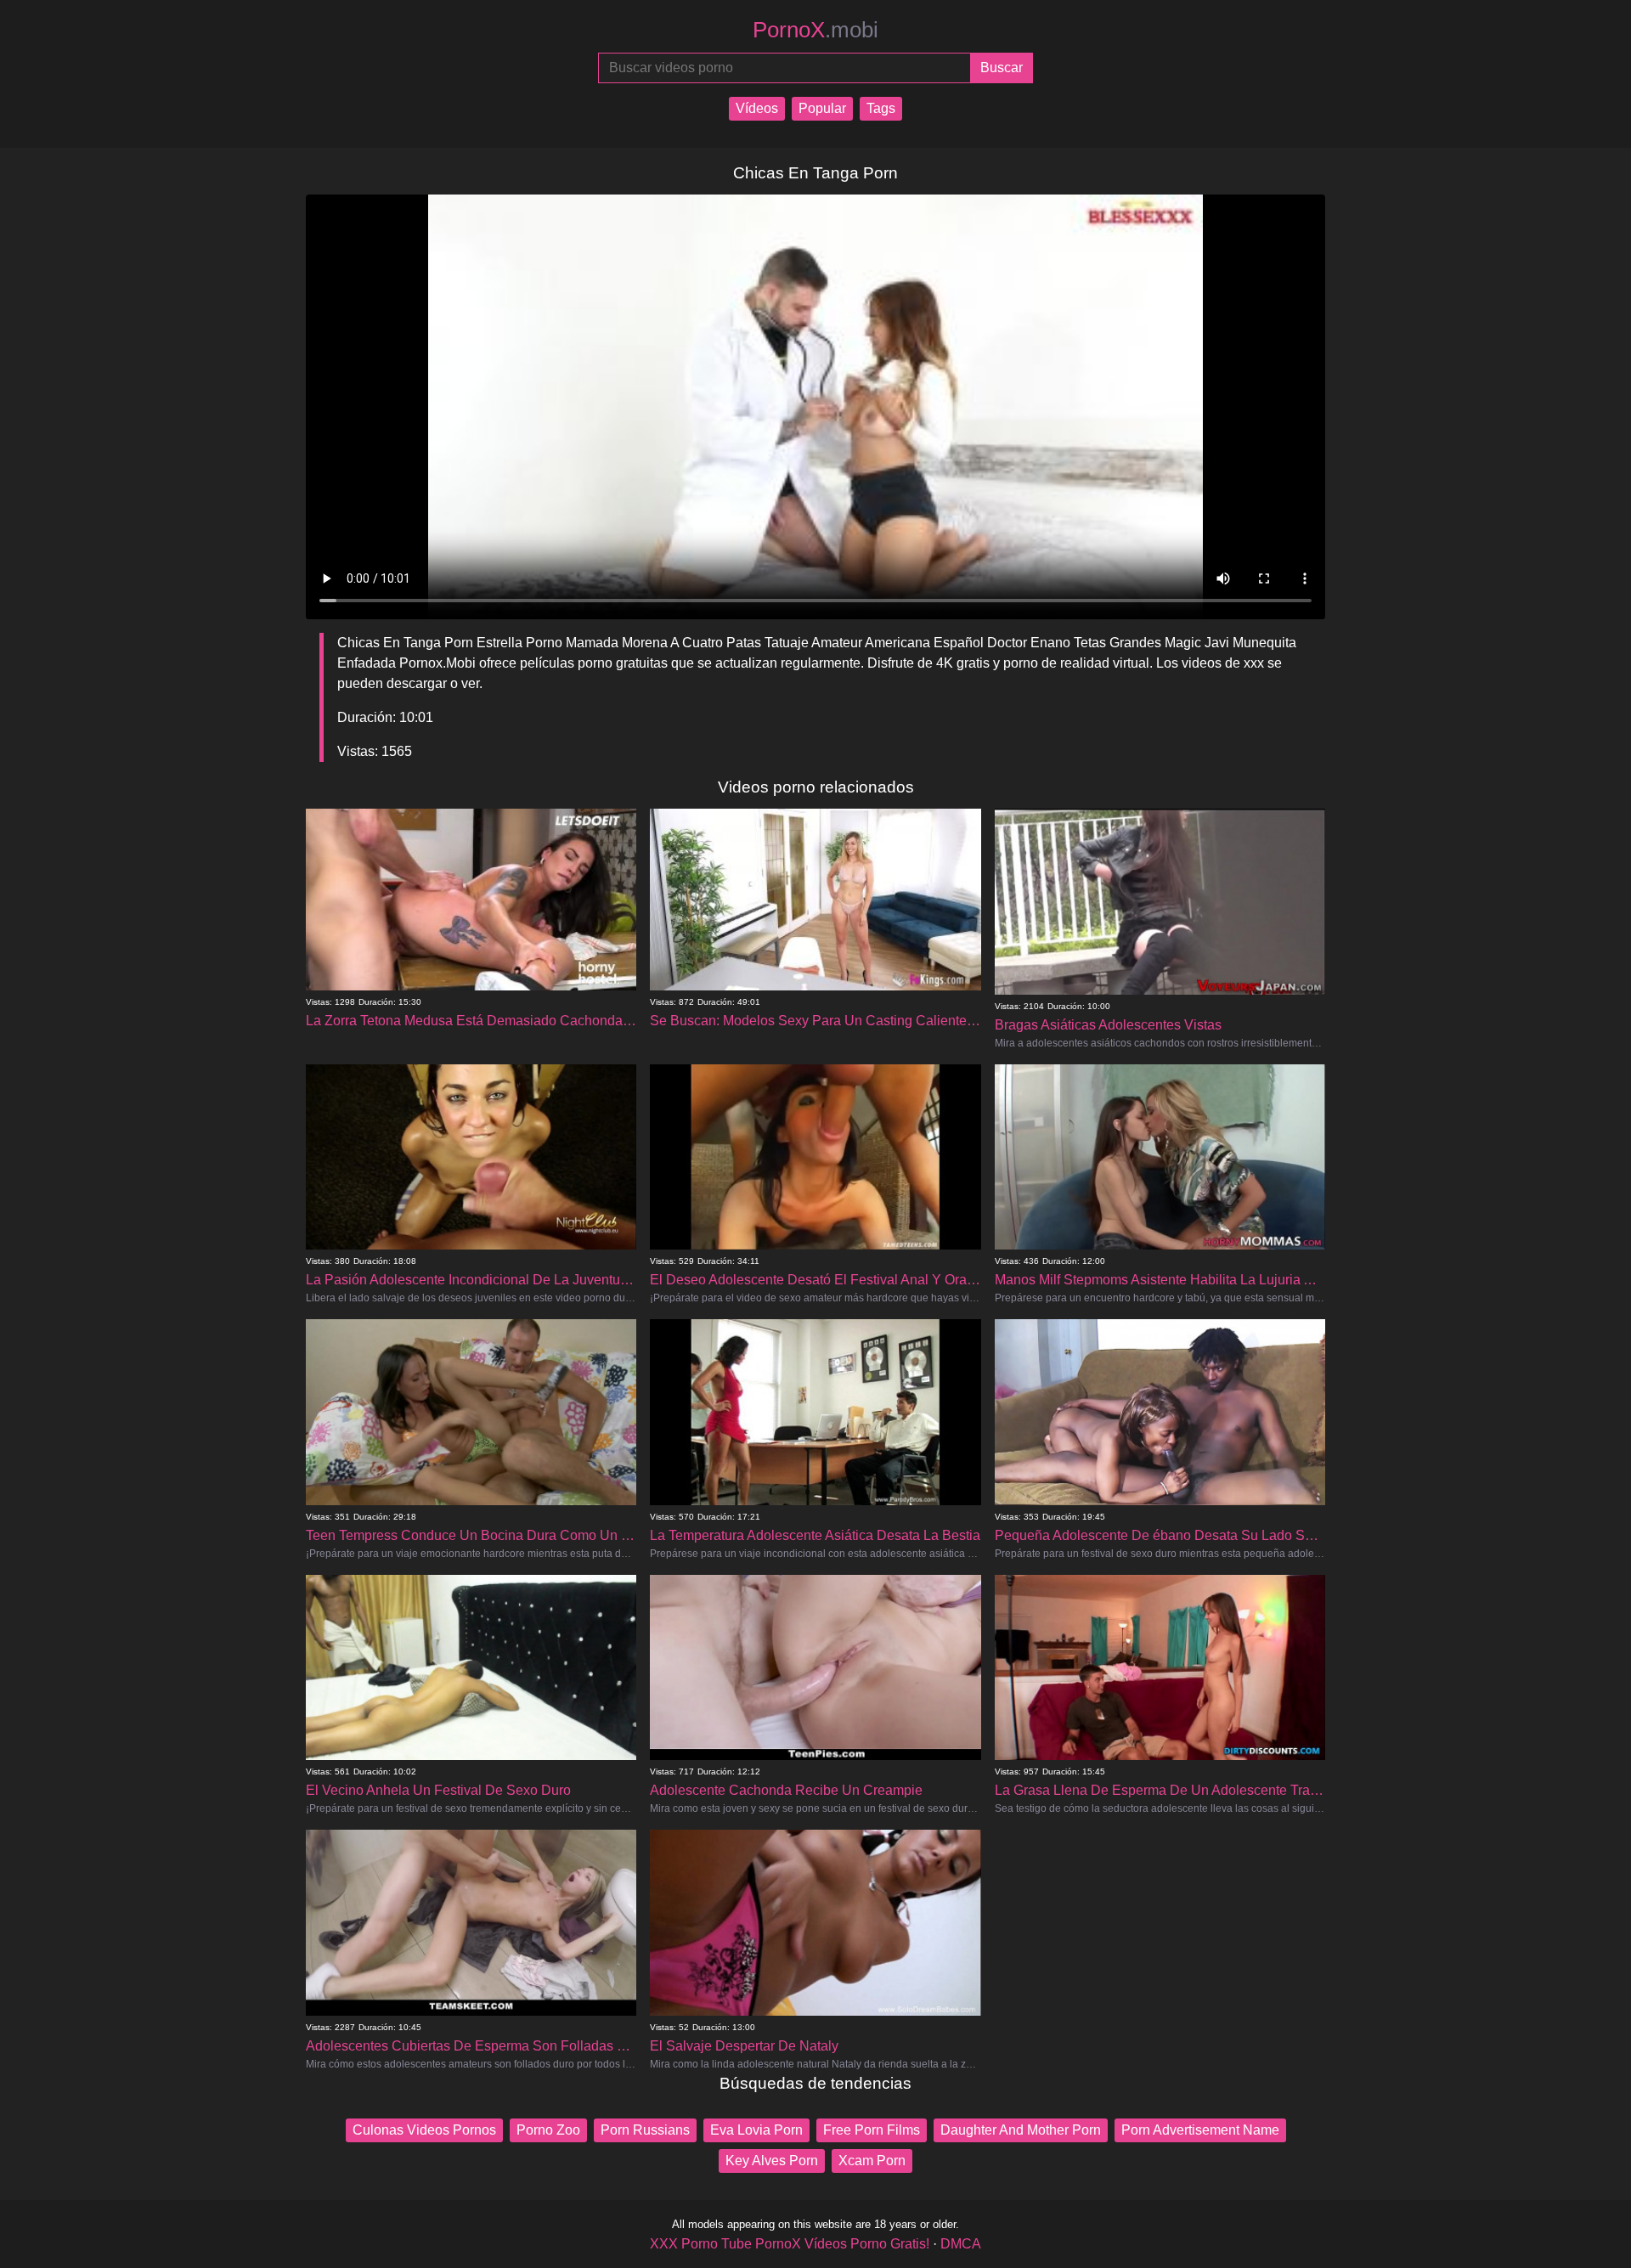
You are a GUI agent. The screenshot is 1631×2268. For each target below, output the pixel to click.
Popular (822, 108)
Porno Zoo (548, 2130)
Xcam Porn (872, 2161)
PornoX (815, 30)
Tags (881, 108)
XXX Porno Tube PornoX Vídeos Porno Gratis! (790, 2244)
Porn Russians (645, 2130)
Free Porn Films (872, 2130)
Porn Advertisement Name (1200, 2130)
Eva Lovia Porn (756, 2130)
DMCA (961, 2244)
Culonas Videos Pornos (424, 2130)
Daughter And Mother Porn (1021, 2130)
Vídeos (757, 108)
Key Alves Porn (772, 2161)
